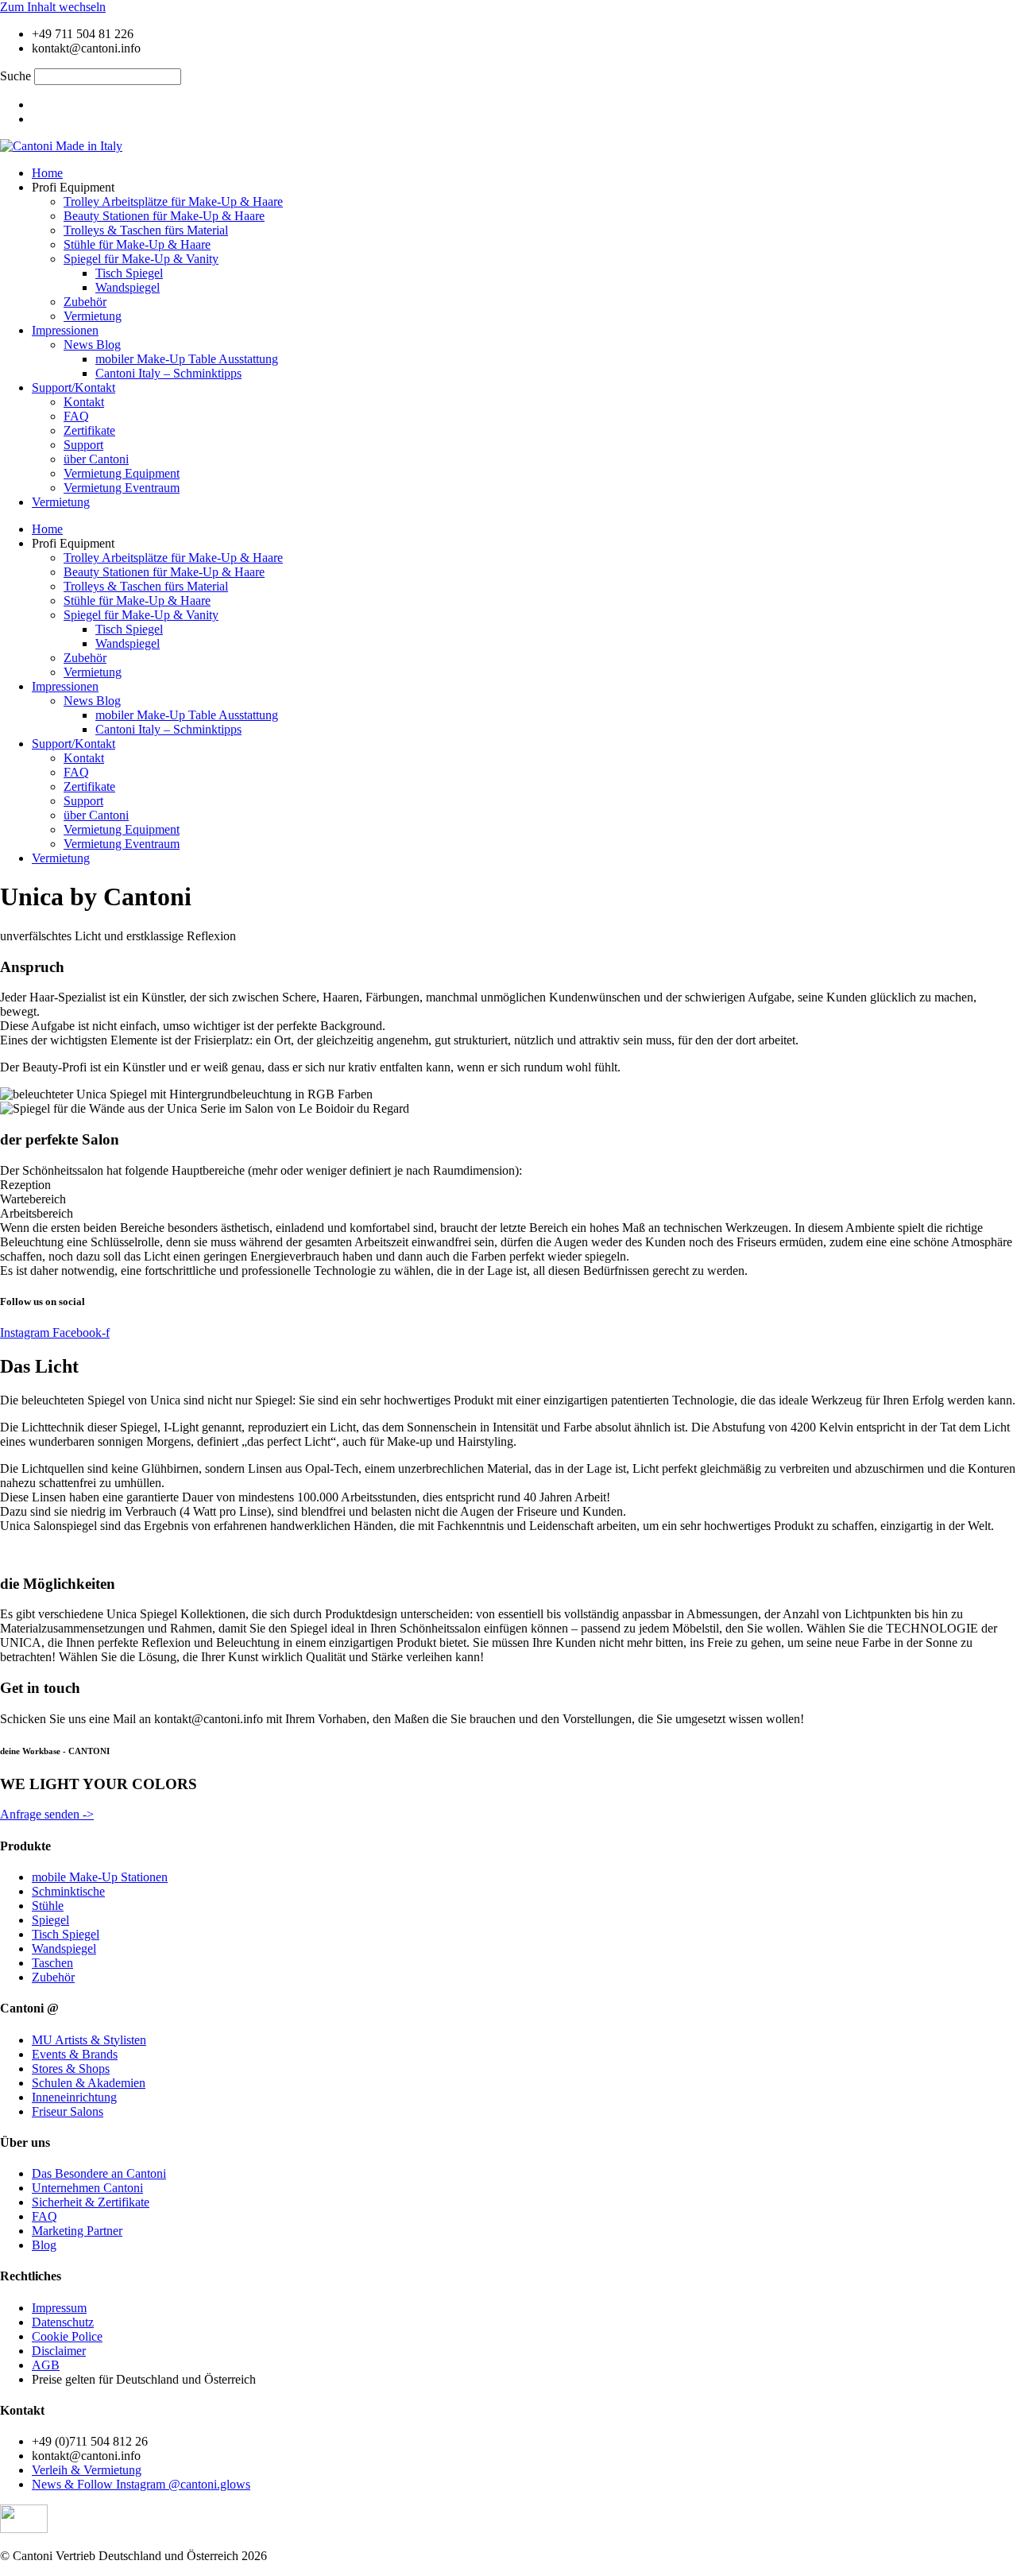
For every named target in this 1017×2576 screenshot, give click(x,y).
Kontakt (84, 402)
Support (83, 445)
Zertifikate (89, 430)
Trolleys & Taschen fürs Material (146, 230)
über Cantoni (96, 459)
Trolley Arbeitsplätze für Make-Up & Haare (173, 201)
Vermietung (93, 316)
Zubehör (85, 302)
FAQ (76, 416)
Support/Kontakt (73, 387)
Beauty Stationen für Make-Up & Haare (164, 216)
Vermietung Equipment (122, 473)
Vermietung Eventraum (122, 488)
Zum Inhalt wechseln (53, 7)
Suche (15, 76)
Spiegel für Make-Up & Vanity (141, 259)
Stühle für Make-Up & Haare (137, 244)
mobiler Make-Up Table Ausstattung (187, 359)
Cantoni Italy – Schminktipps (168, 373)
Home (47, 173)
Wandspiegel (128, 287)
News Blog (92, 345)
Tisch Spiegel (129, 273)
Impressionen (65, 330)
